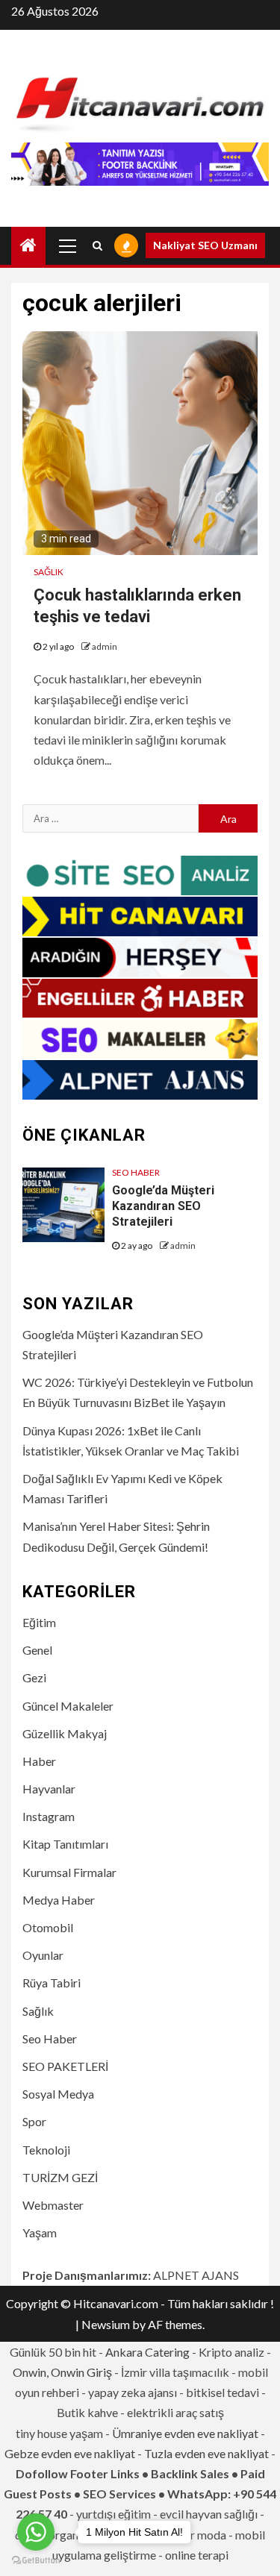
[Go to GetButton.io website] (36, 2561)
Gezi (34, 1677)
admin (105, 646)
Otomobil (48, 1927)
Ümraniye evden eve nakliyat (185, 2433)
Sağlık (49, 572)
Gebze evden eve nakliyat (70, 2453)
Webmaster (53, 2205)
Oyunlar (43, 1955)
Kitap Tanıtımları (65, 1844)
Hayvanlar (49, 1789)
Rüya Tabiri (52, 1983)
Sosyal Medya (58, 2094)
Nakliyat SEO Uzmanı (205, 245)
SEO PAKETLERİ (65, 2066)
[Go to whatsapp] (36, 2532)
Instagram (49, 1816)
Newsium (106, 2324)
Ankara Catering (147, 2352)
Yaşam (40, 2232)
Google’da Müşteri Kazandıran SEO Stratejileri (163, 1206)
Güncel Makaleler (68, 1706)
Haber (39, 1761)
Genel (37, 1650)
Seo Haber (136, 1172)
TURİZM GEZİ (60, 2177)
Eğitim (39, 1622)
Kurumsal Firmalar (69, 1872)
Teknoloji (46, 2150)
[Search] (97, 245)
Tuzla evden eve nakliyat (206, 2453)
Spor (34, 2121)
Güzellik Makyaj (65, 1733)
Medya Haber (59, 1900)
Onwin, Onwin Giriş (62, 2372)
